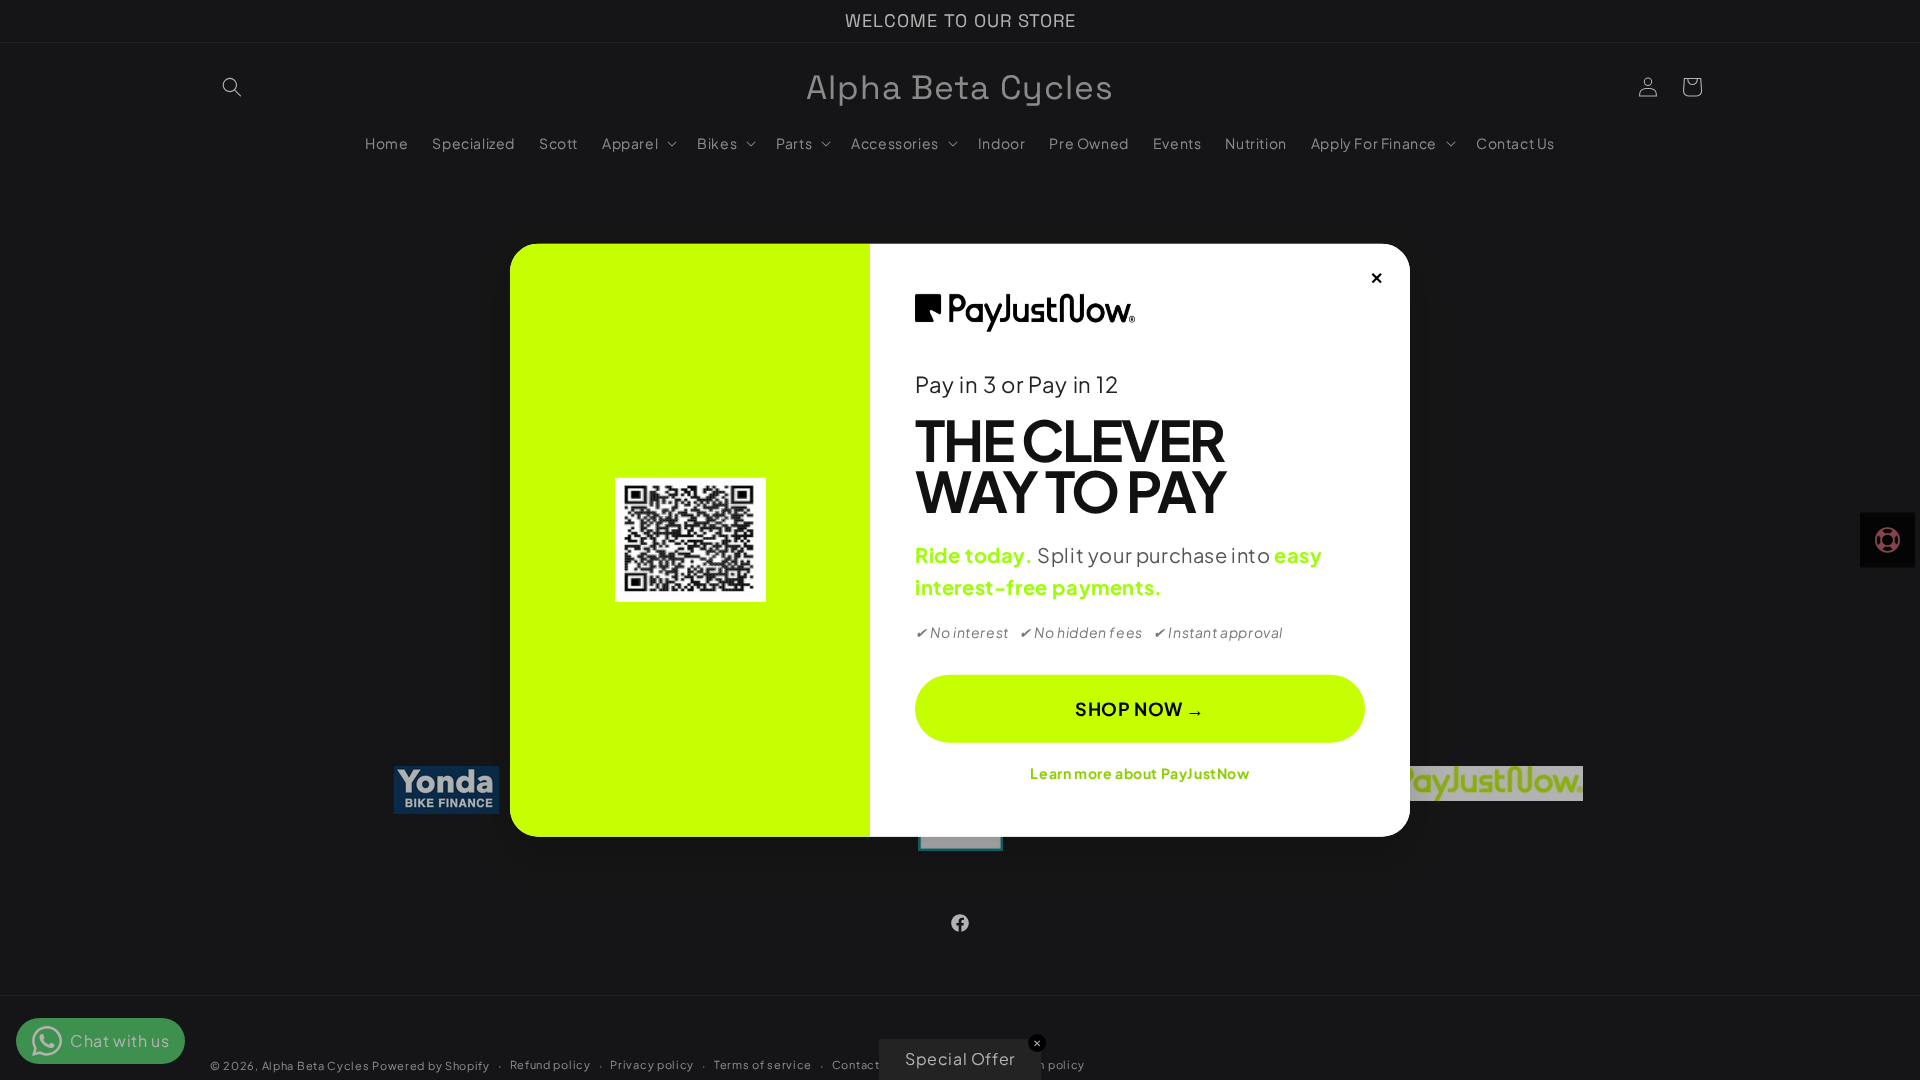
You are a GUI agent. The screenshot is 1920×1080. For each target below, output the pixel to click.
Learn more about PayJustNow (1139, 773)
